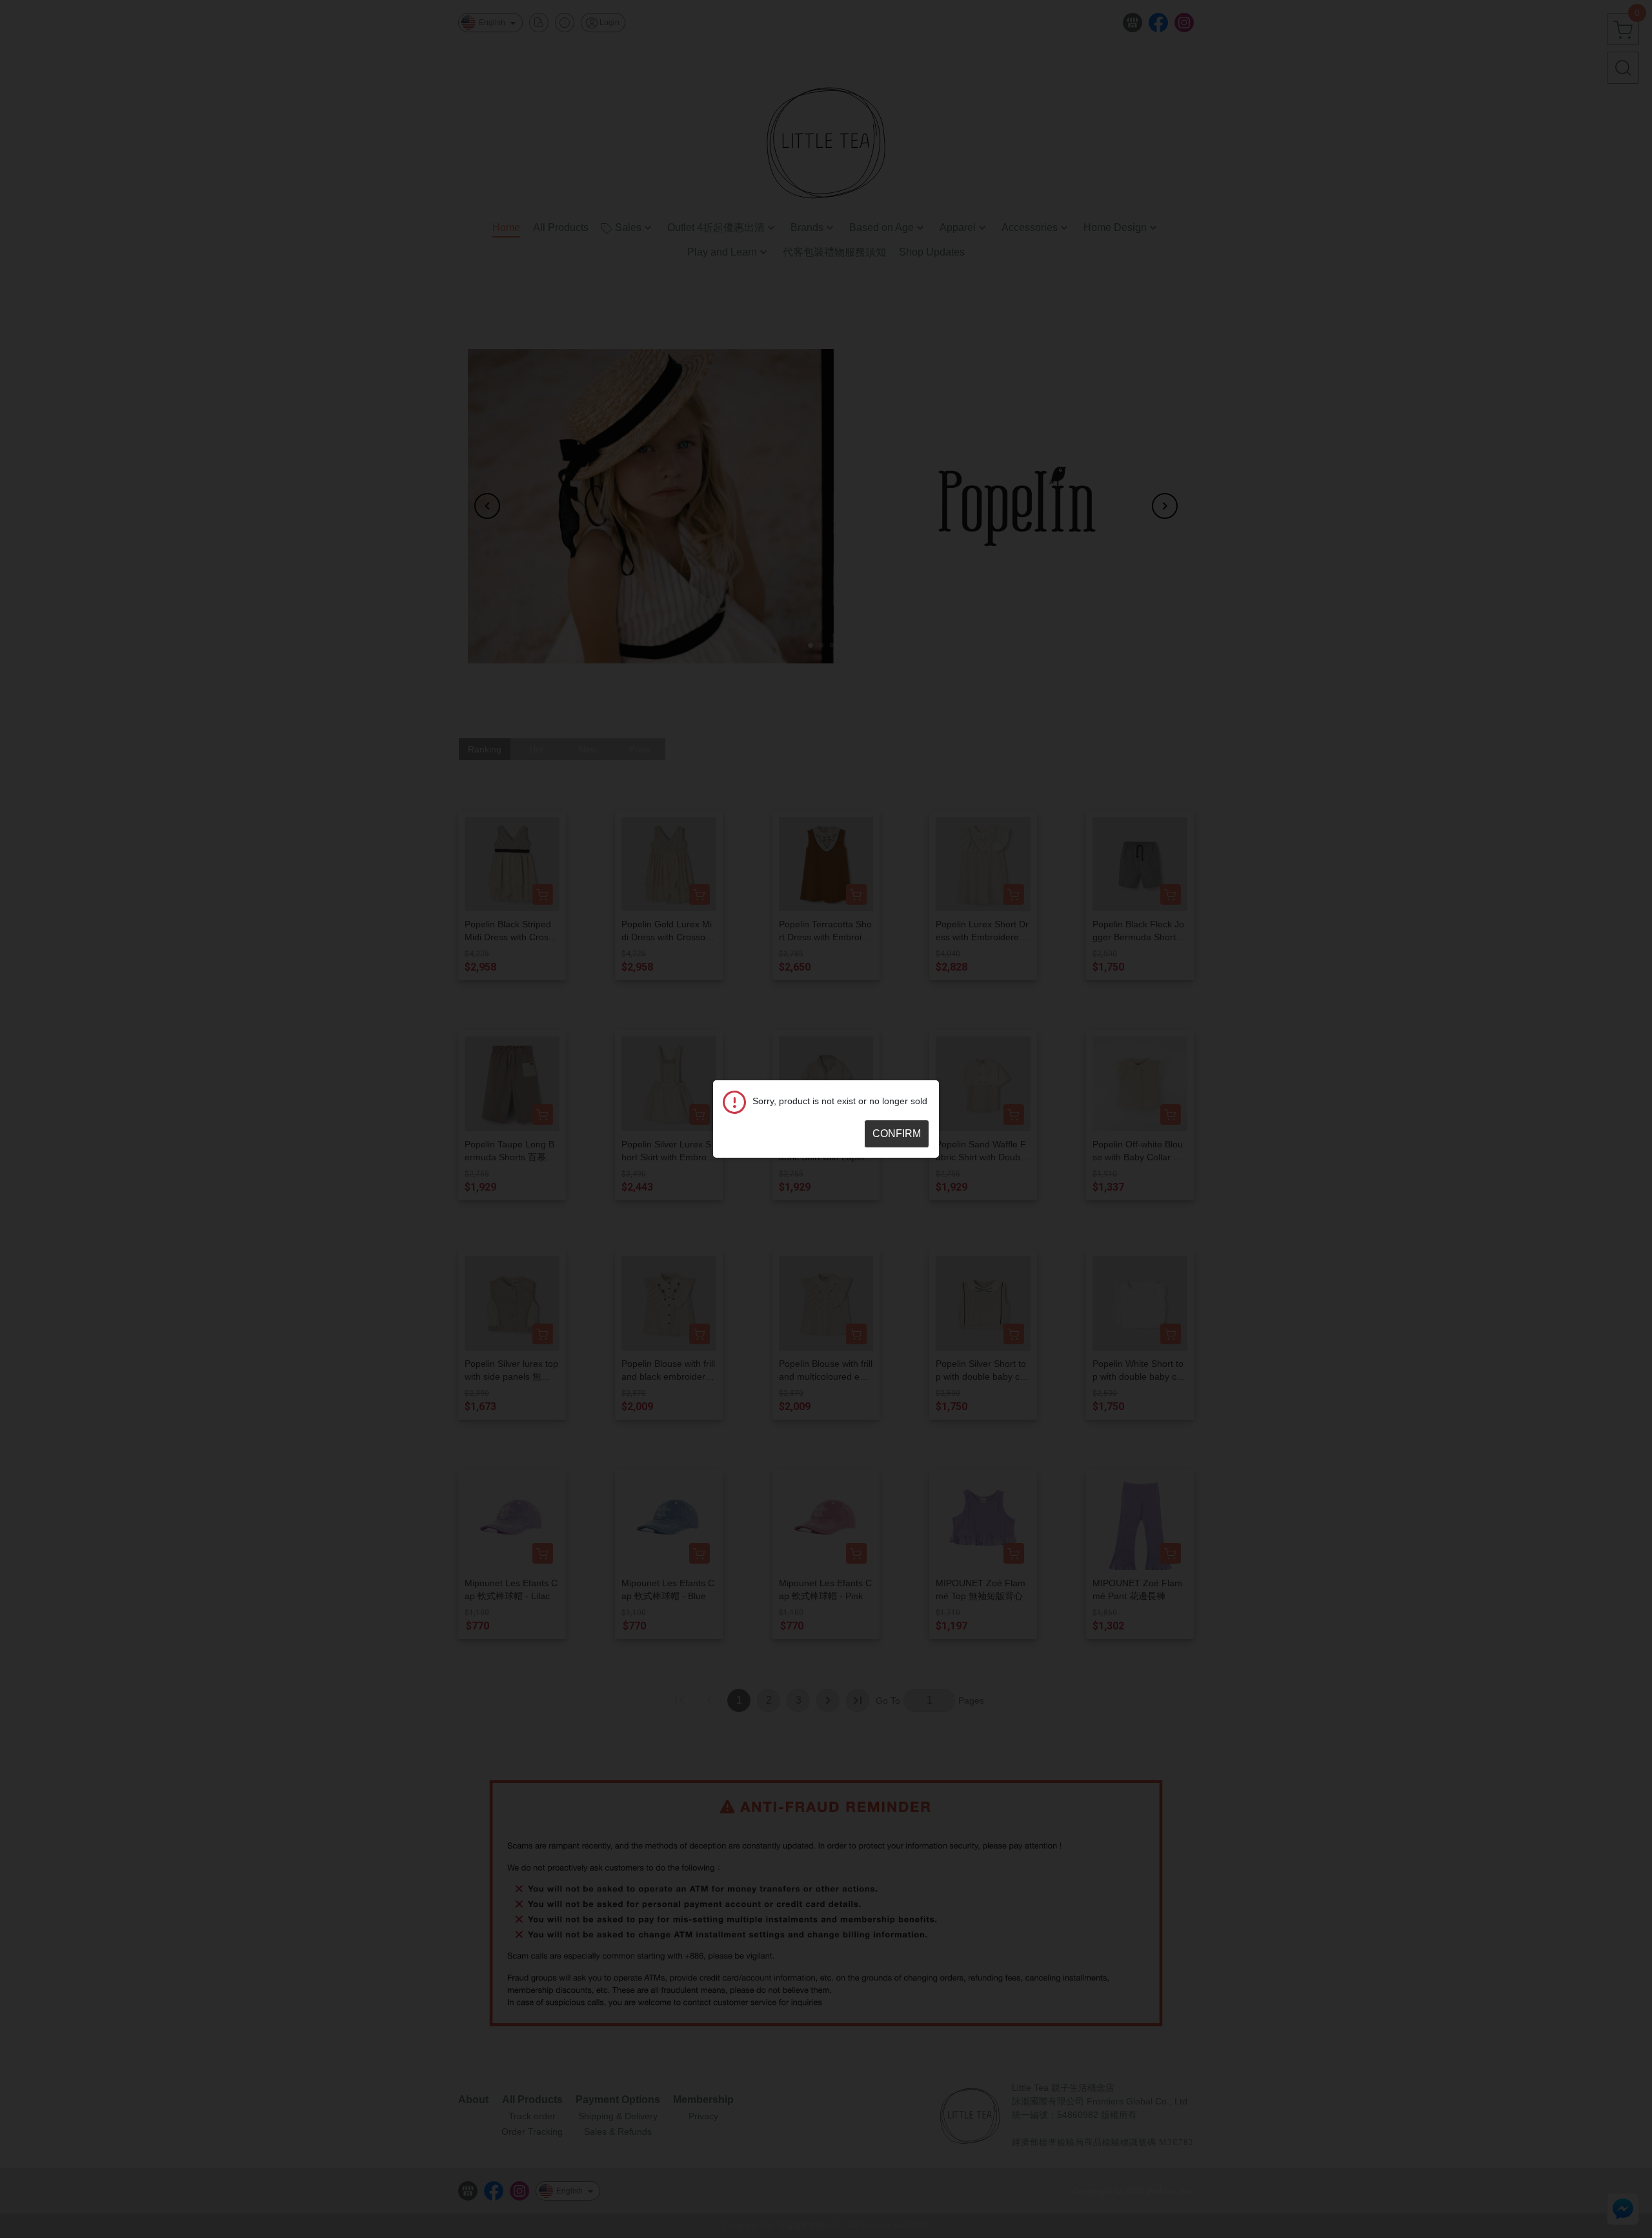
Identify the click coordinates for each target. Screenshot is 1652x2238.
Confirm (897, 1134)
